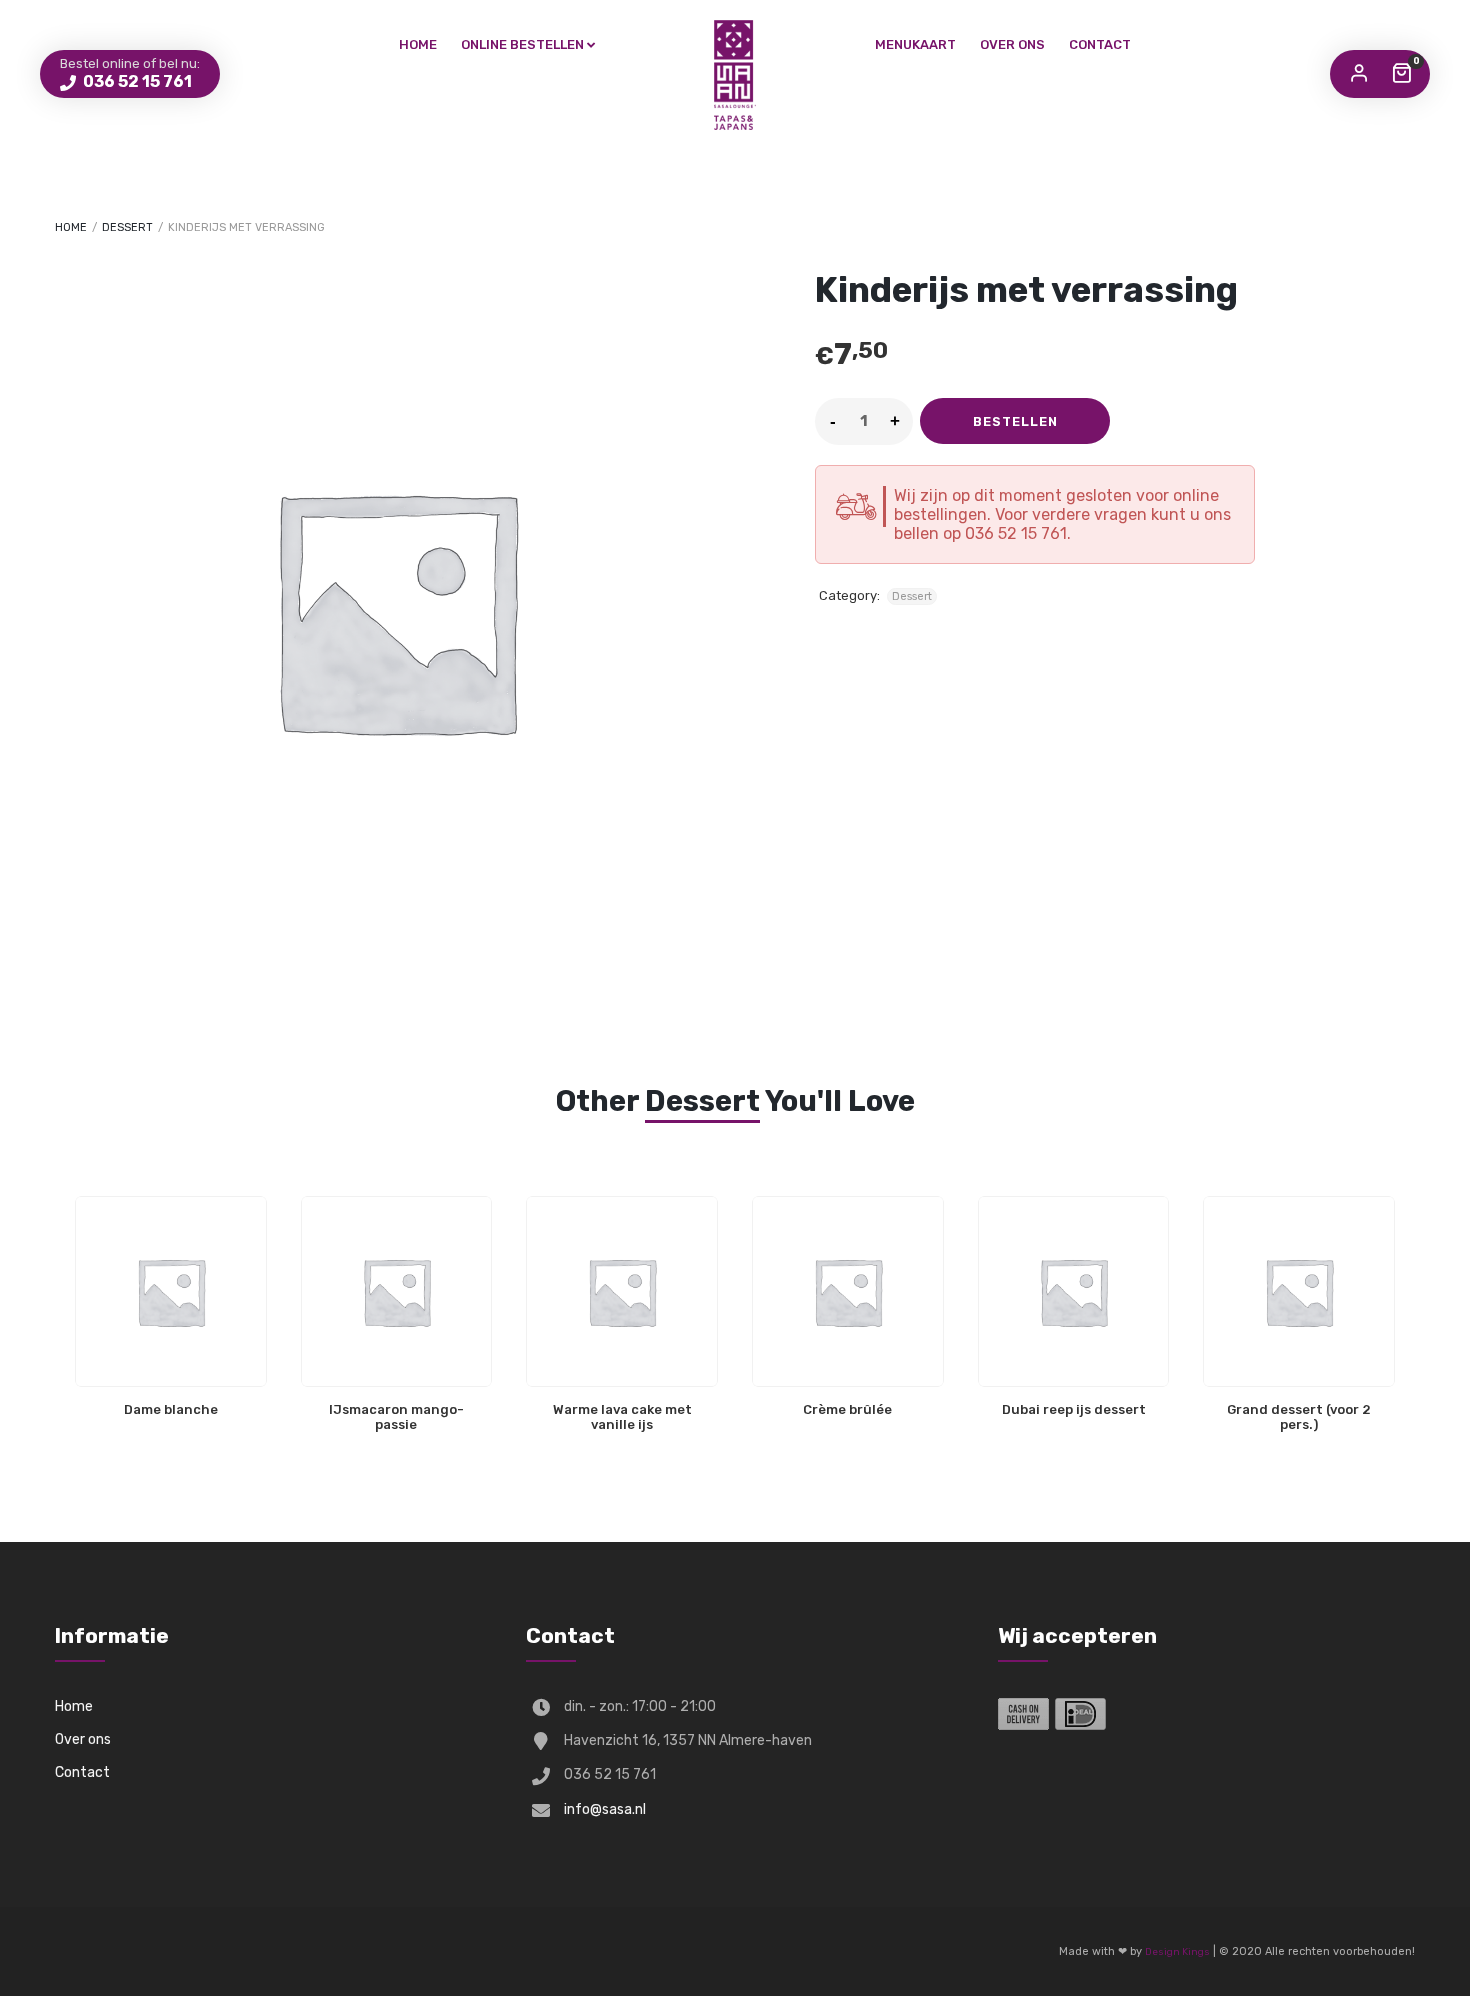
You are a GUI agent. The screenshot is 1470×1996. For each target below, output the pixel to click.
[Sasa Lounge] (735, 75)
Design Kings (1177, 1952)
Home (418, 44)
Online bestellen (522, 44)
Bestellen (1015, 421)
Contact (1100, 44)
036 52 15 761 (136, 81)
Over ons (1012, 44)
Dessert (127, 227)
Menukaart (915, 44)
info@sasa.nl (605, 1809)
